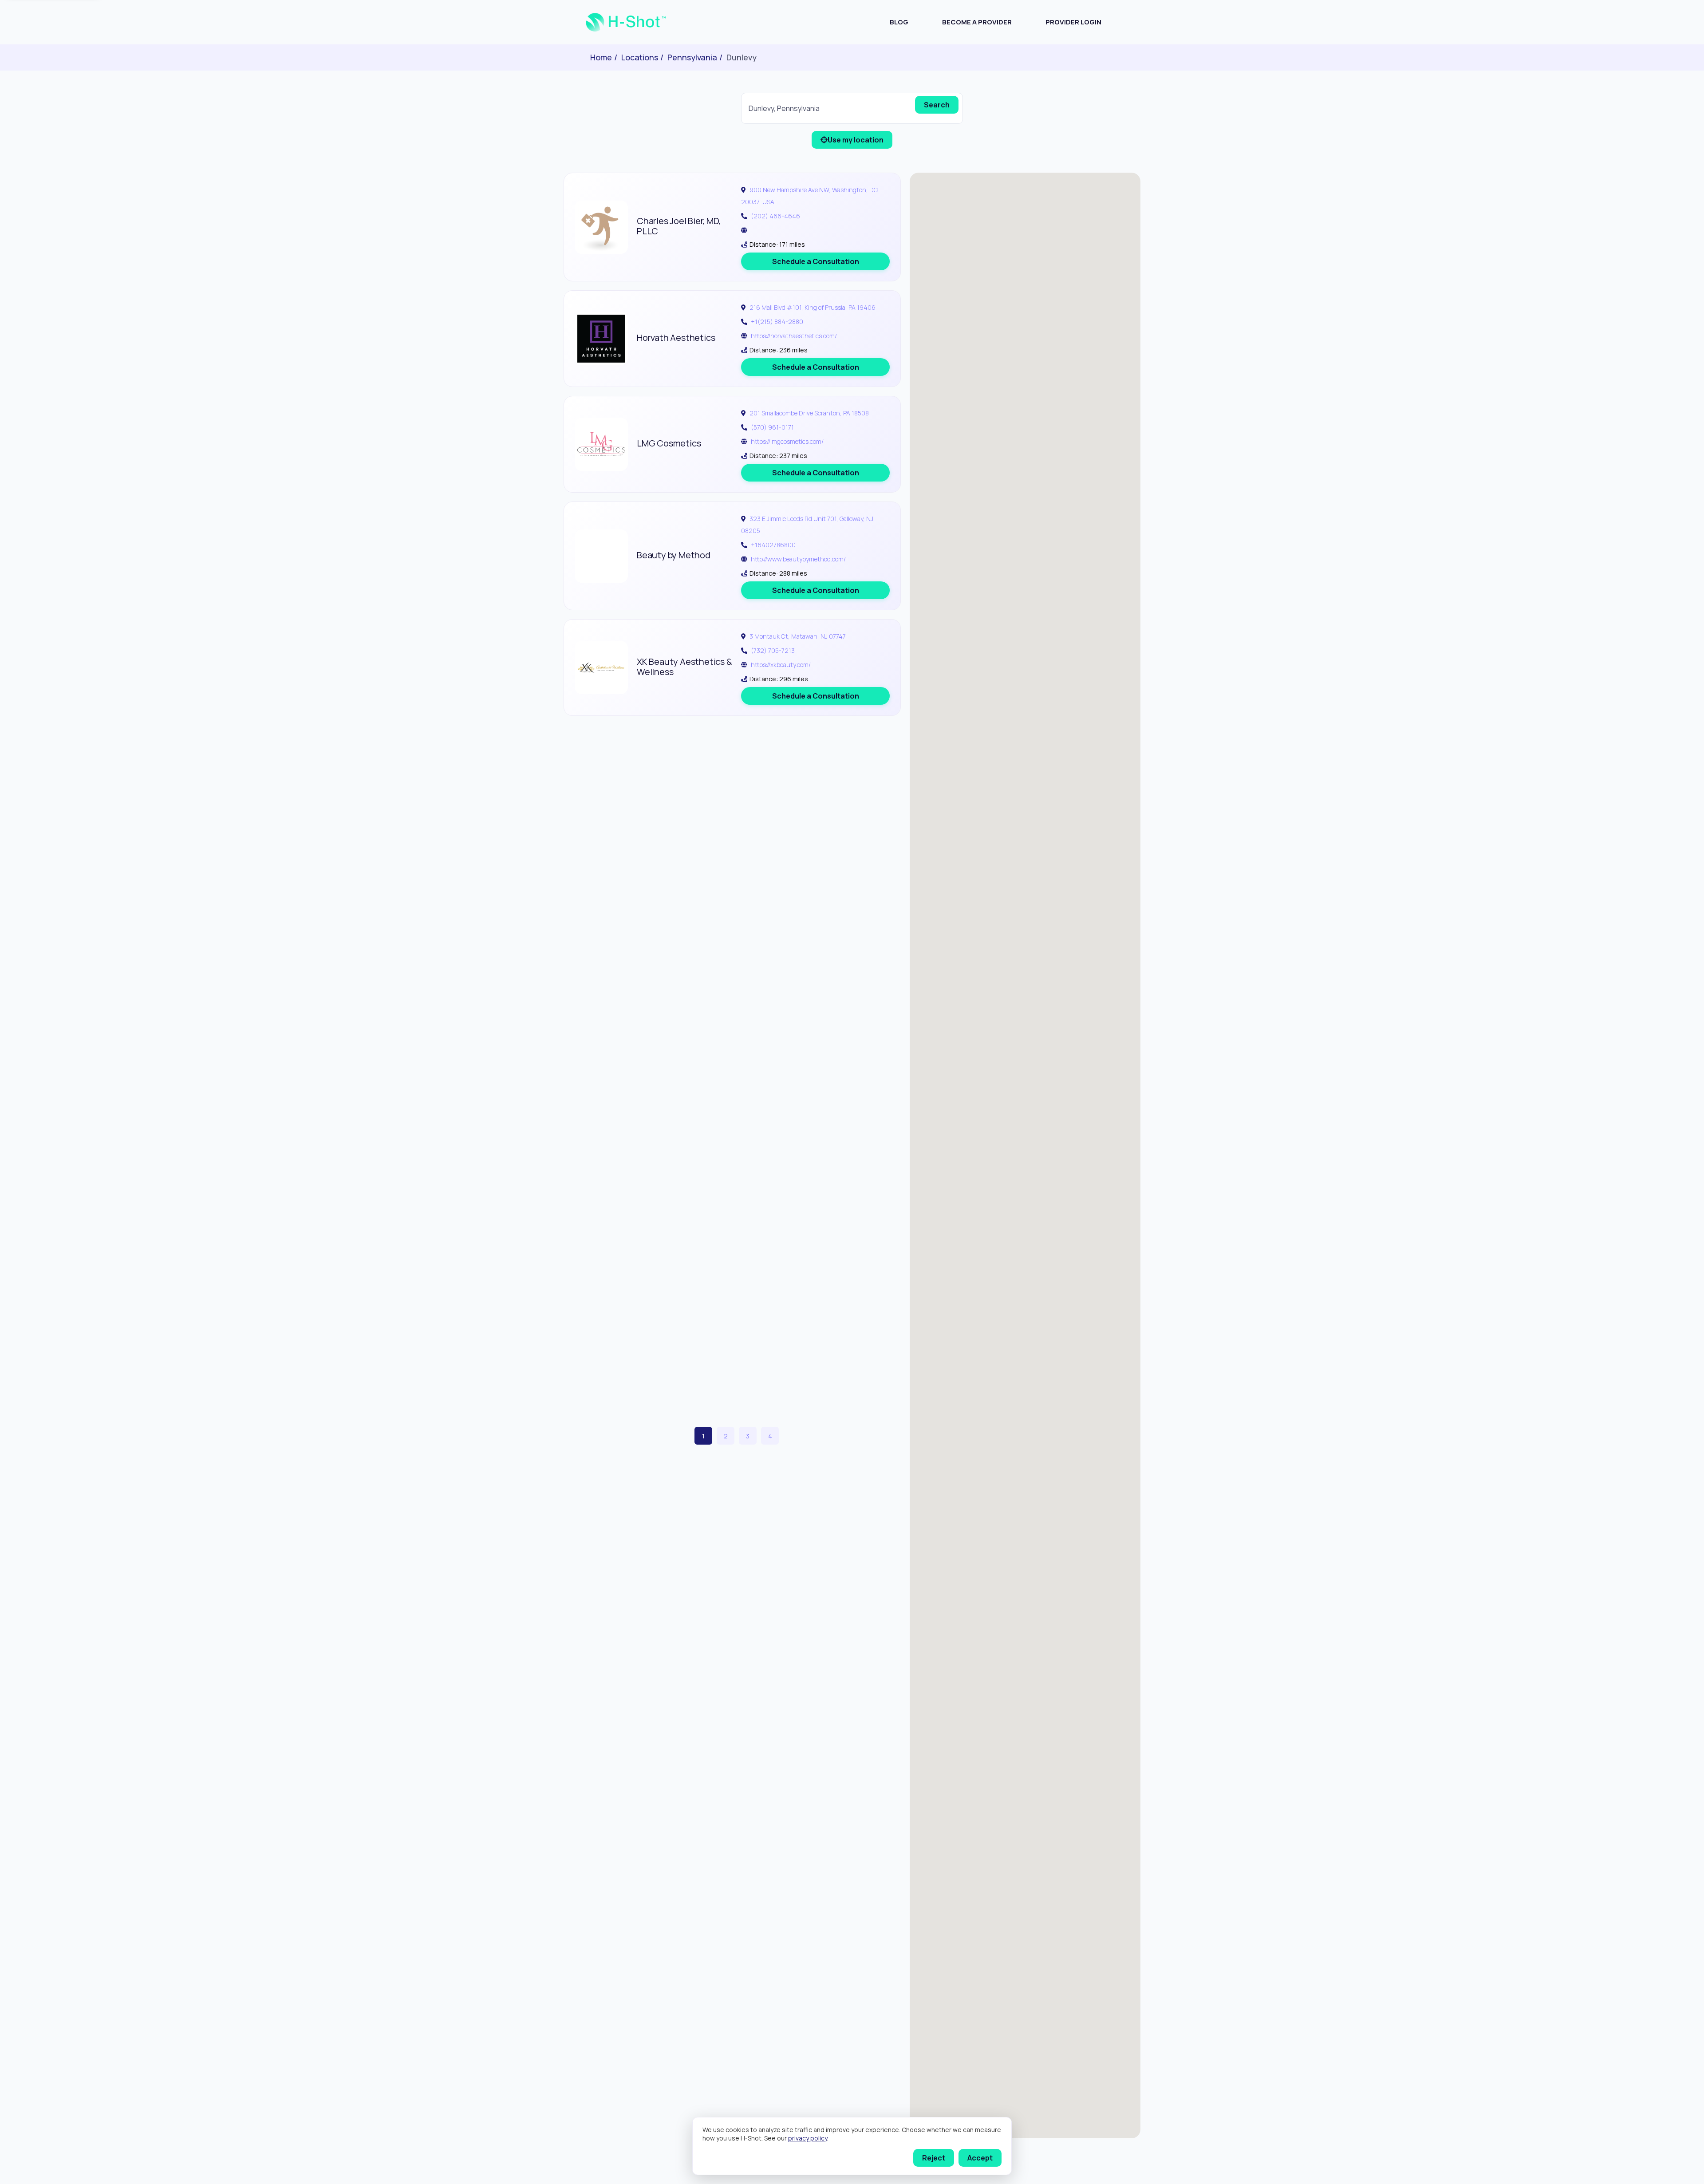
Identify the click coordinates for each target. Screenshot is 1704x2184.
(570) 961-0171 (772, 427)
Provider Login (1073, 22)
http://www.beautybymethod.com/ (798, 559)
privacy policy (808, 2138)
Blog (899, 22)
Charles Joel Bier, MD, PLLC (679, 226)
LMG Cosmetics (669, 443)
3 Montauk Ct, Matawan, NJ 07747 (798, 636)
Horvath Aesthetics (676, 338)
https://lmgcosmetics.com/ (787, 441)
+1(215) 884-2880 (777, 322)
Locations (640, 57)
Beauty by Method (674, 555)
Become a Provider (977, 22)
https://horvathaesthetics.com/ (794, 336)
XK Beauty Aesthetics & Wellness (684, 667)
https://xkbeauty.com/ (781, 665)
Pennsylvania (692, 57)
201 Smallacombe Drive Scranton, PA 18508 (809, 413)
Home (601, 57)
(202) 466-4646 (775, 216)
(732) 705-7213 (773, 650)
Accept (980, 2158)
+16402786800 (773, 545)
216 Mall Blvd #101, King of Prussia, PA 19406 (813, 307)
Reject (934, 2158)
